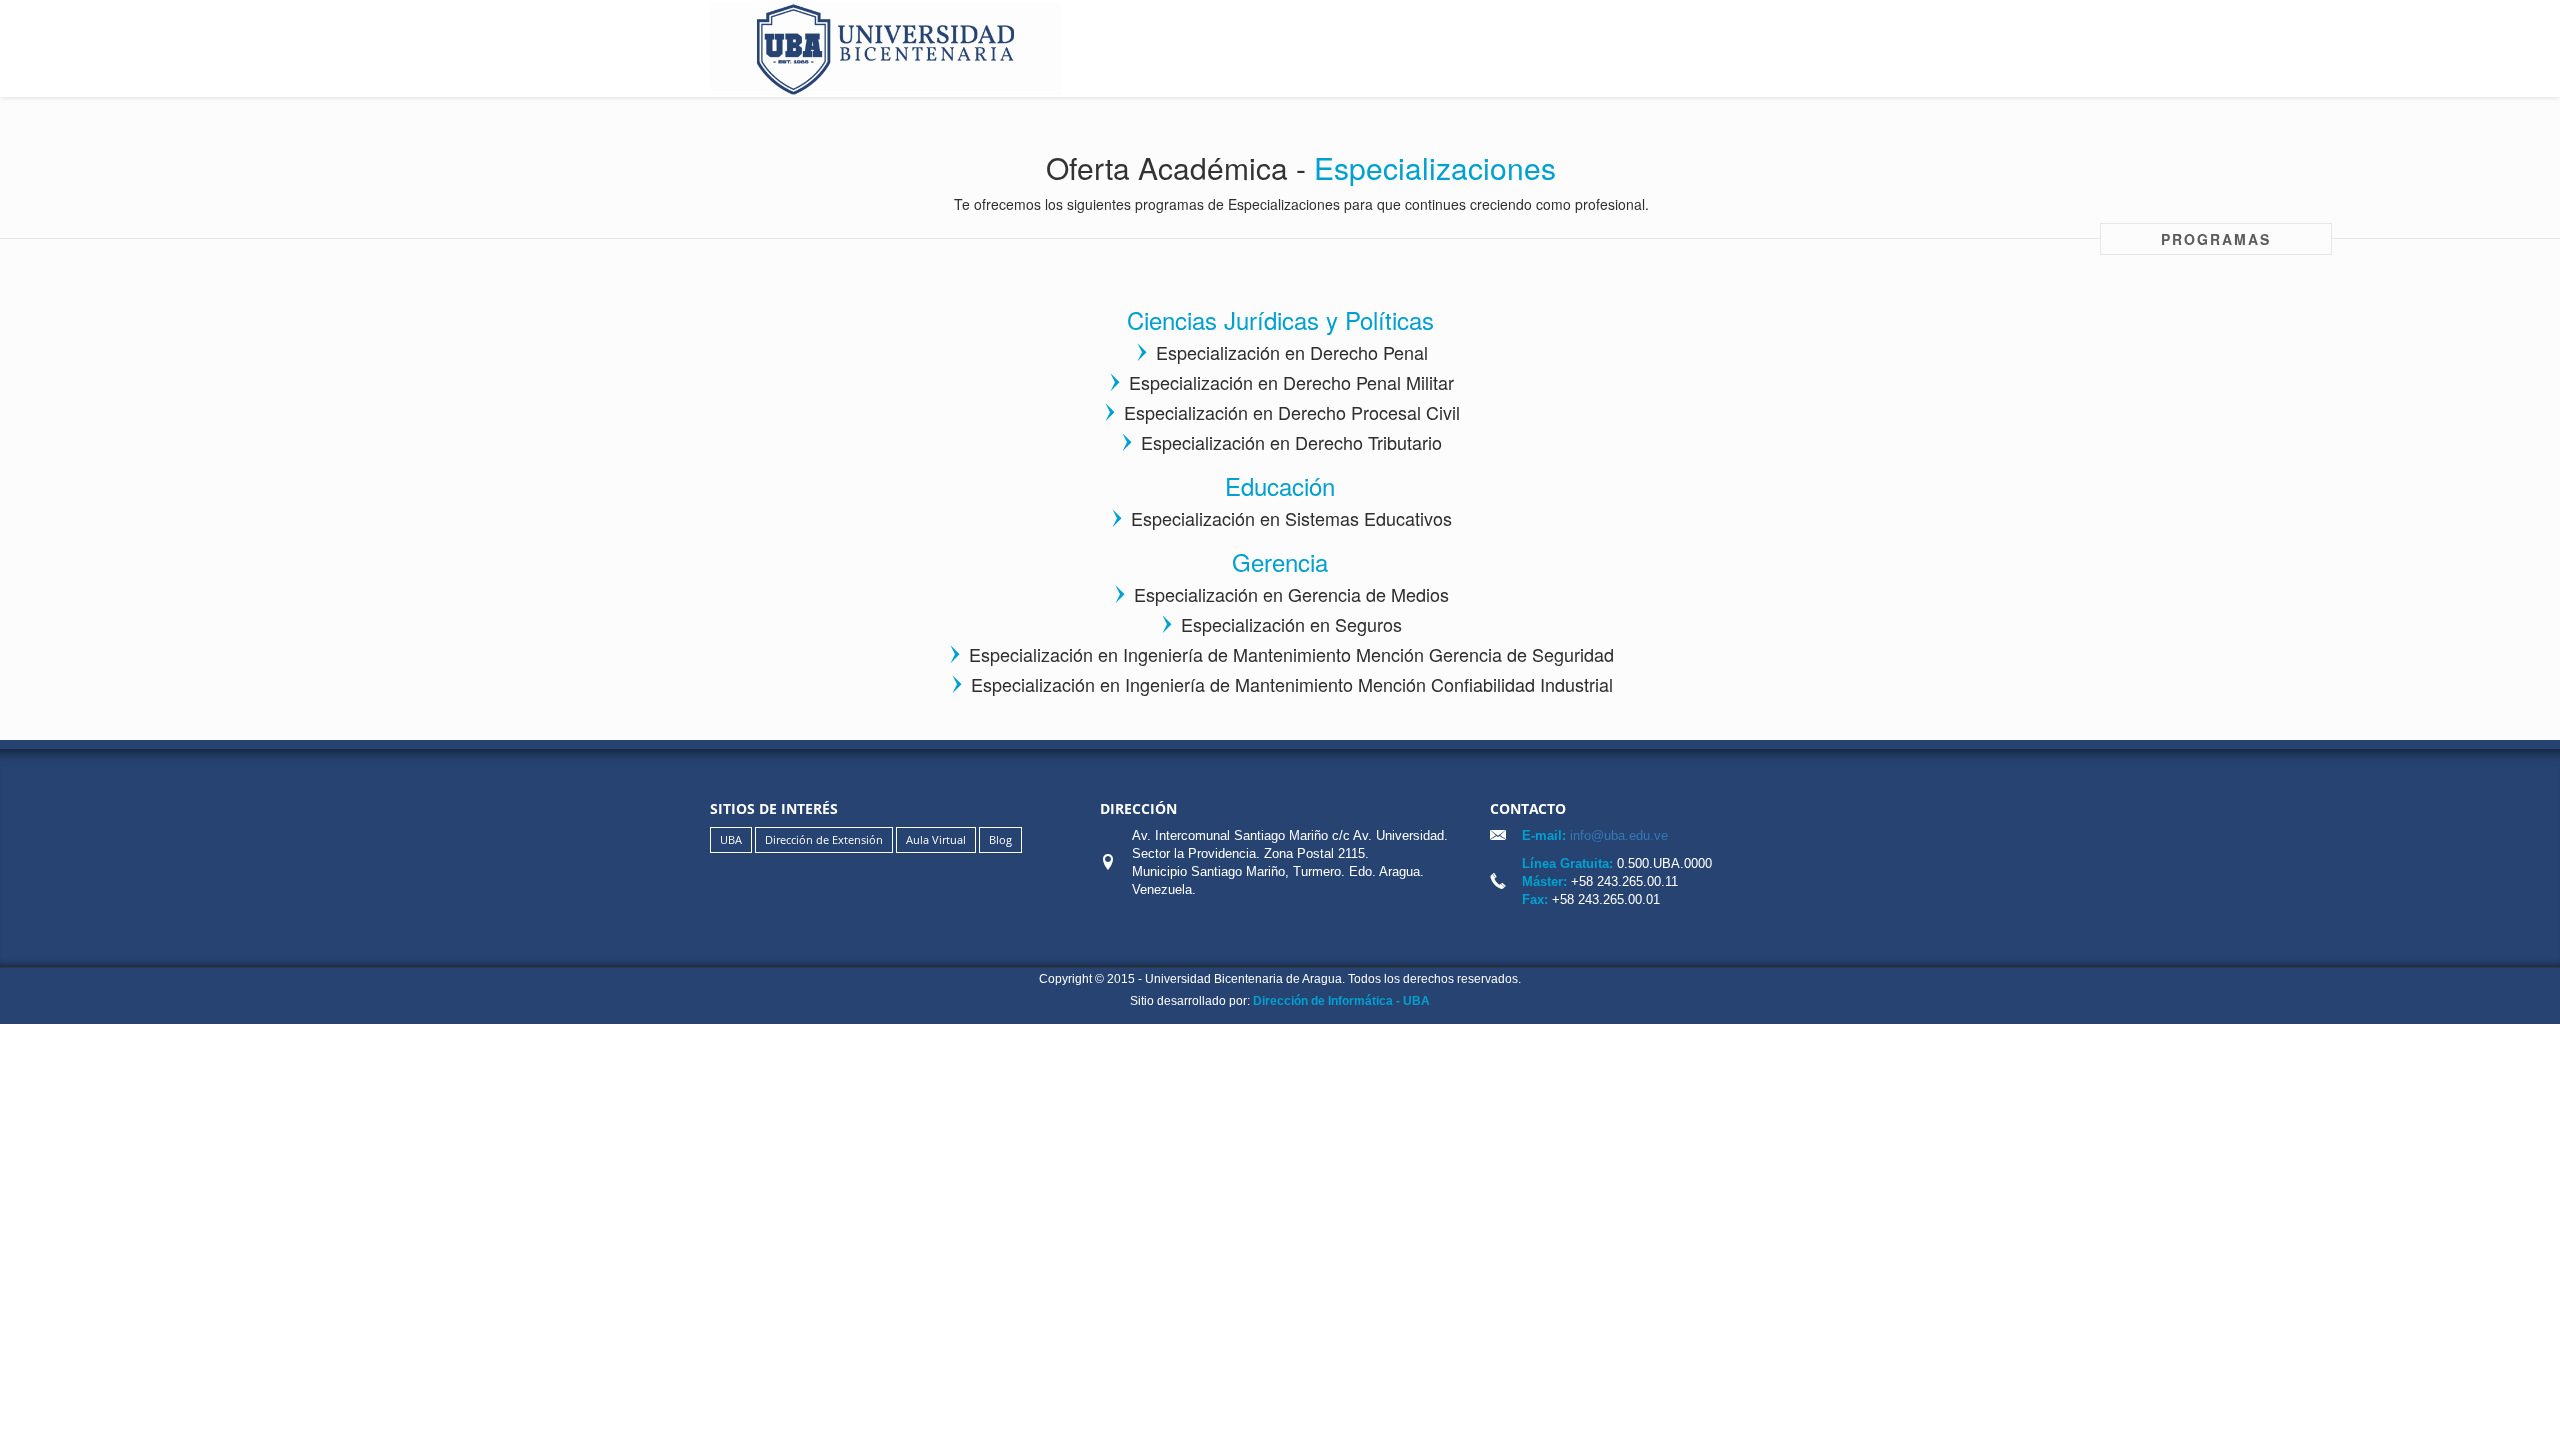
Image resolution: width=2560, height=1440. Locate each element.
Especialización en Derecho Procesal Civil (1292, 412)
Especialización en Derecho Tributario (1291, 442)
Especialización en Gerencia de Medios (1291, 594)
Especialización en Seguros (1291, 624)
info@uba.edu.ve (1617, 835)
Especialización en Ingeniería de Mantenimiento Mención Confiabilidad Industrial (1292, 684)
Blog (1000, 839)
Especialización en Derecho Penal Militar (1291, 382)
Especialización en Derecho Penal (1292, 352)
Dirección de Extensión (824, 839)
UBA (731, 839)
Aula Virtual (936, 839)
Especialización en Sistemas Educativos (1291, 518)
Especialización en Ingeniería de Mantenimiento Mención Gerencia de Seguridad (1291, 654)
